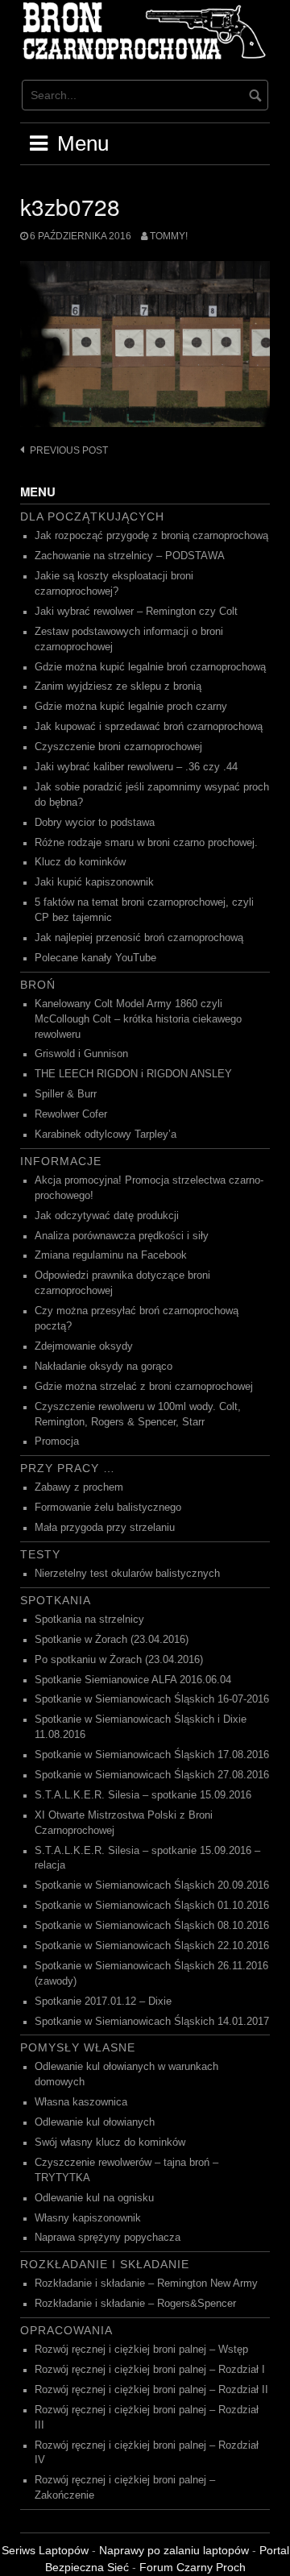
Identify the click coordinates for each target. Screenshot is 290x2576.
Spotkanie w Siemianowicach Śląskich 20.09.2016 (152, 1885)
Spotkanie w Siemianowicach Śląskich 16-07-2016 (152, 1699)
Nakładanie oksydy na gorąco (104, 1367)
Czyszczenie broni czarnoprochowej (118, 747)
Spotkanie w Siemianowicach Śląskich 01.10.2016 (152, 1906)
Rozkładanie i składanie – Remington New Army (146, 2284)
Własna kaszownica (81, 2102)
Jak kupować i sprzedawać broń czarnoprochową (149, 727)
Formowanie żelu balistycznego (108, 1508)
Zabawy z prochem (79, 1487)
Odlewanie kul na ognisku (94, 2198)
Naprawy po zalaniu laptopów (174, 2550)
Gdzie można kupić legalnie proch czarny (131, 707)
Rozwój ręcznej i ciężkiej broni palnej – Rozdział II (151, 2390)
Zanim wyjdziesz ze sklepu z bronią (118, 687)
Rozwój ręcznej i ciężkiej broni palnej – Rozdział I (150, 2370)
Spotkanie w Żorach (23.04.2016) (112, 1640)
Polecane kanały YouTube (95, 958)
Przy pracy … (68, 1468)
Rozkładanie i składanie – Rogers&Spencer (135, 2304)
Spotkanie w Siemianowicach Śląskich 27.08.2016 (152, 1775)
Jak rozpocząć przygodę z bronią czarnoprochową (151, 536)
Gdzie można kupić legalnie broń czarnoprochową (150, 667)
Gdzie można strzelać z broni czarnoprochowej (144, 1387)
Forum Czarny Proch (193, 2567)
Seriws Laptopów (45, 2550)
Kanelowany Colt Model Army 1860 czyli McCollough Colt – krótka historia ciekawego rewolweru (138, 1019)
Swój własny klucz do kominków (110, 2143)
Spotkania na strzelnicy (89, 1620)
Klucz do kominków (80, 862)
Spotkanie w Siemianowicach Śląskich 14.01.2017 (152, 2022)
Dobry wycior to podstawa (95, 823)
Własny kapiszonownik (88, 2218)
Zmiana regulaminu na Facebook (111, 1255)
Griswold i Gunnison (81, 1054)
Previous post (69, 450)
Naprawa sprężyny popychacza (108, 2238)
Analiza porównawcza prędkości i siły (122, 1236)
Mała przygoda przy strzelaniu (105, 1528)
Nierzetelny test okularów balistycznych (127, 1574)
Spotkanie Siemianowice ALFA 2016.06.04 (133, 1680)
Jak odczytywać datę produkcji (107, 1216)
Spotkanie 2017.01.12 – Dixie (103, 2001)
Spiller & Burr (66, 1094)
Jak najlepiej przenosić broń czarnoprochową (139, 938)
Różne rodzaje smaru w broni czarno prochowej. (146, 843)
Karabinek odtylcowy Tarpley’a (106, 1135)
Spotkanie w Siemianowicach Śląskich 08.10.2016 (152, 1926)
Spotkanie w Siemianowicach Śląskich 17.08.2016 (152, 1755)
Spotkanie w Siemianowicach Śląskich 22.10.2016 (152, 1946)
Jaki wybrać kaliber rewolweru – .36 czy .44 (136, 767)
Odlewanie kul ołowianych (95, 2122)
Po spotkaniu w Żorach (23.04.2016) (119, 1660)
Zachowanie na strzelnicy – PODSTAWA (130, 556)
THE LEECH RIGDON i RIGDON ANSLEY (133, 1074)
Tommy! (169, 236)
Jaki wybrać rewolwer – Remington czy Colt (136, 612)
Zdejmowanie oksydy (84, 1346)
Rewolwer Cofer (71, 1114)
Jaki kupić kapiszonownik (94, 882)
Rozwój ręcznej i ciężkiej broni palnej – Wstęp (141, 2350)
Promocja (57, 1441)
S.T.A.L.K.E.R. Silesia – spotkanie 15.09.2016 (143, 1795)
